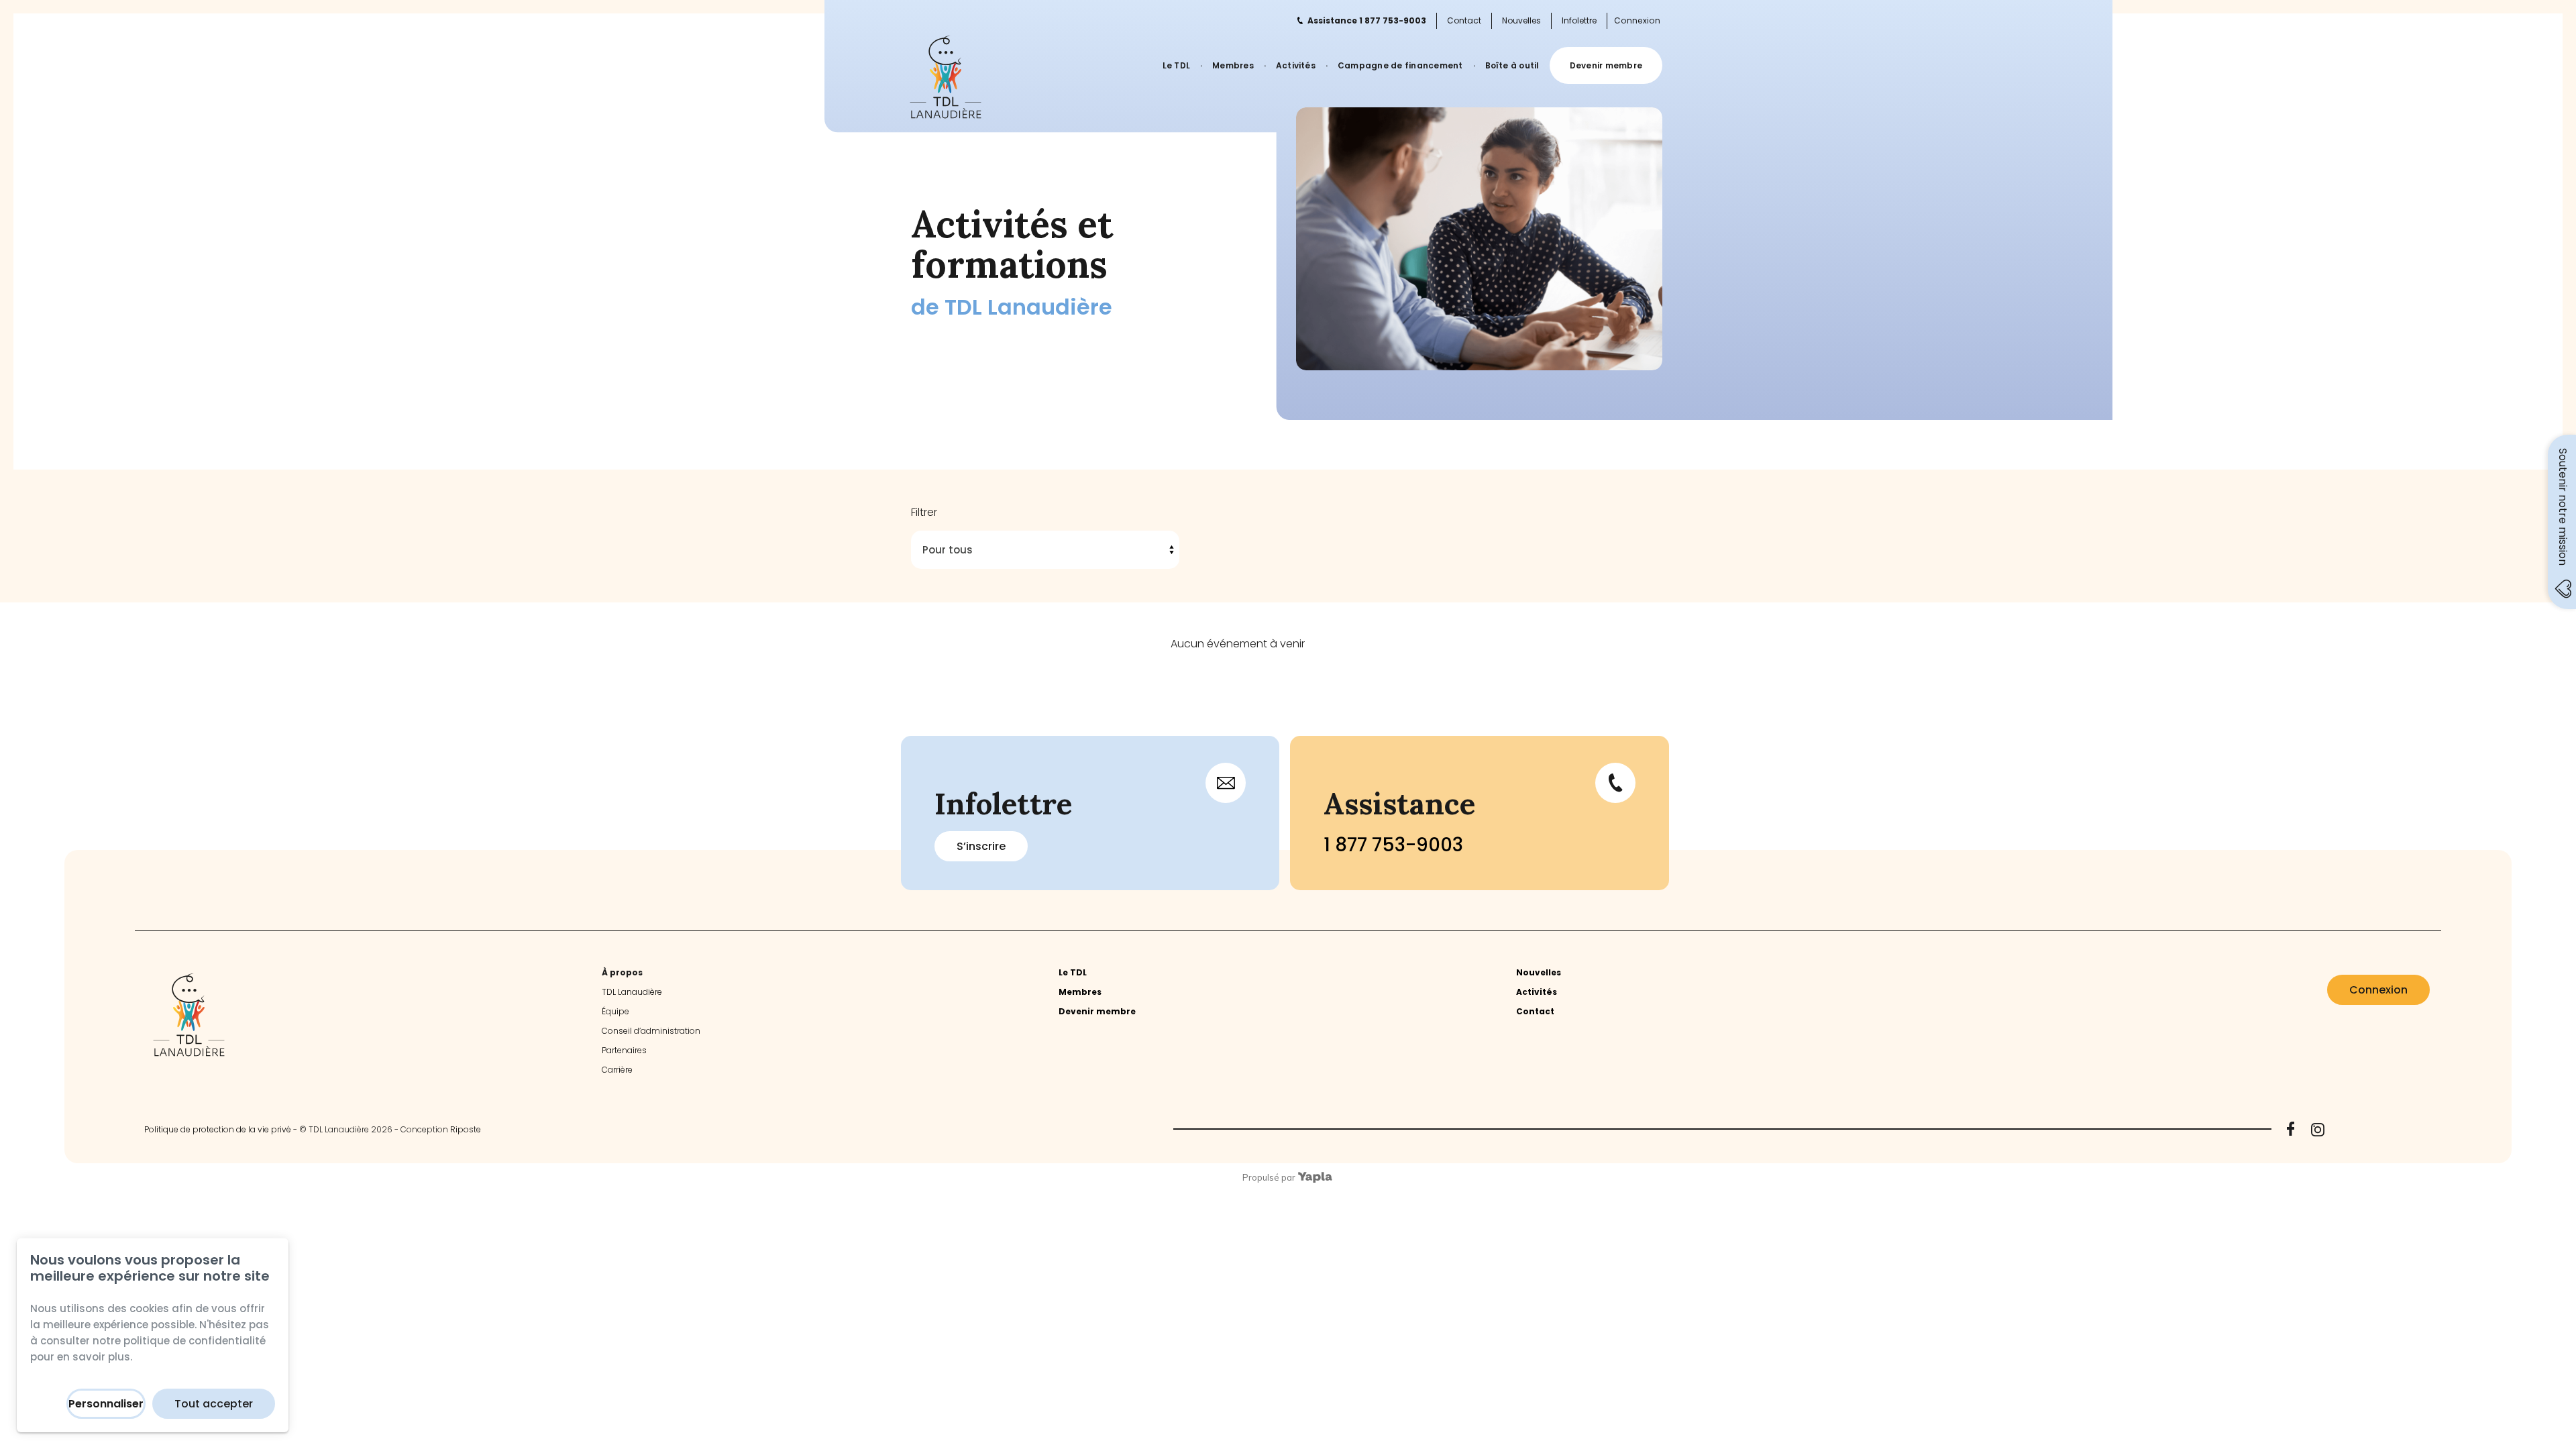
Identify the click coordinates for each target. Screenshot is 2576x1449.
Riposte (466, 1129)
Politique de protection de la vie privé (218, 1129)
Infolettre (1579, 20)
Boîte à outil (1512, 65)
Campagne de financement (1400, 65)
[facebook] (2291, 1129)
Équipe (615, 1011)
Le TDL (1176, 65)
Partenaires (624, 1050)
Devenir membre (1606, 65)
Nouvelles (1521, 20)
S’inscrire (981, 846)
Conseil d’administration (651, 1031)
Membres (1233, 65)
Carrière (617, 1070)
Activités (1296, 65)
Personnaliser (106, 1404)
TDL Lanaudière (632, 992)
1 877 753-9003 (1393, 845)
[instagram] (2318, 1130)
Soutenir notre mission (2563, 507)
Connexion (1637, 21)
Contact (1464, 20)
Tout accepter (214, 1404)
